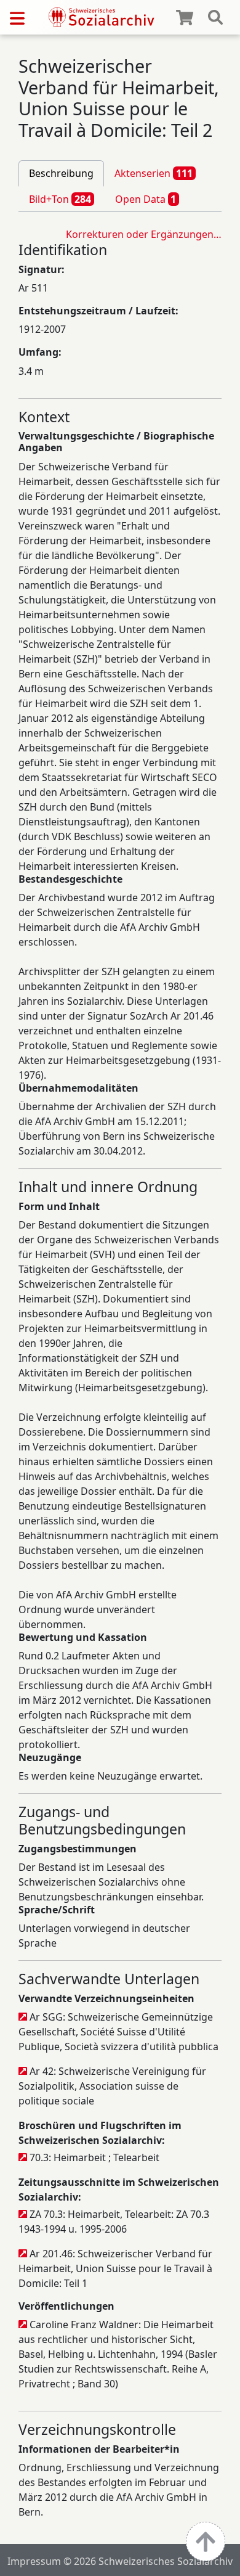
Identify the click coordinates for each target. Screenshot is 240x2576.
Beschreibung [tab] (61, 173)
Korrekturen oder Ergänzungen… (144, 234)
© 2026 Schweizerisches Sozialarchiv (148, 2561)
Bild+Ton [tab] (60, 199)
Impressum (34, 2561)
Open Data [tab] (146, 199)
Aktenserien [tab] (154, 173)
